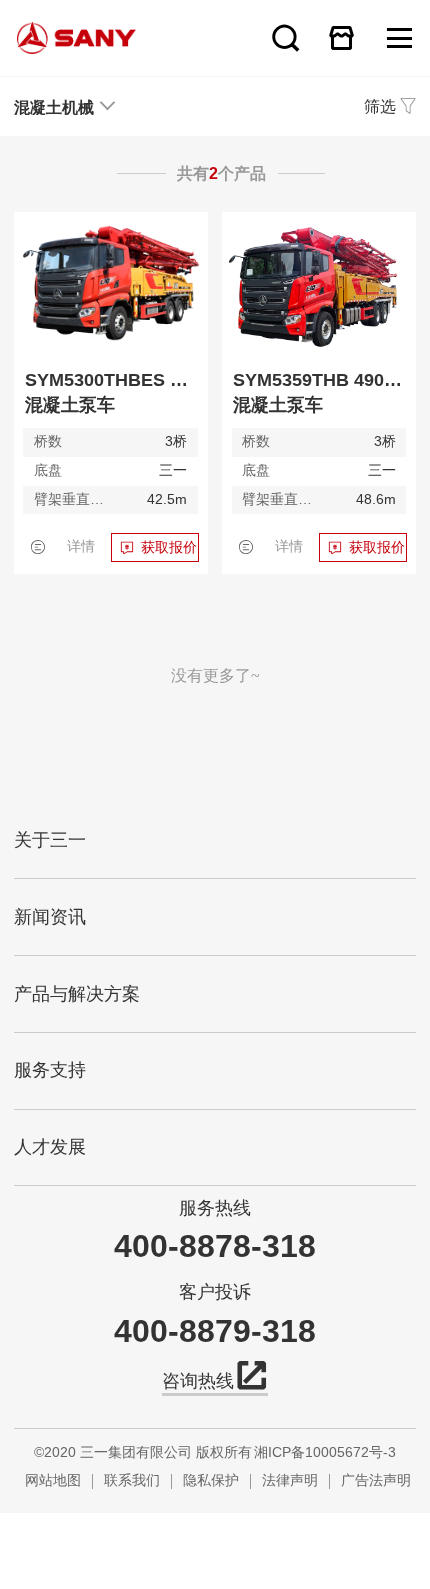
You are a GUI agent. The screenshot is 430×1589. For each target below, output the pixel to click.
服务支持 (50, 1070)
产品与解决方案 (77, 994)
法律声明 (290, 1480)
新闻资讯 (50, 917)
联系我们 (132, 1480)
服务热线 (215, 1208)
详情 (81, 546)
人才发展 (50, 1147)
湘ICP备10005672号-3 (325, 1452)
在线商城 (342, 37)
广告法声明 (375, 1480)
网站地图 (53, 1480)
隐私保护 (211, 1480)
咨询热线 (198, 1381)
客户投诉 (215, 1292)
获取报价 (169, 547)
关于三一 (50, 840)
